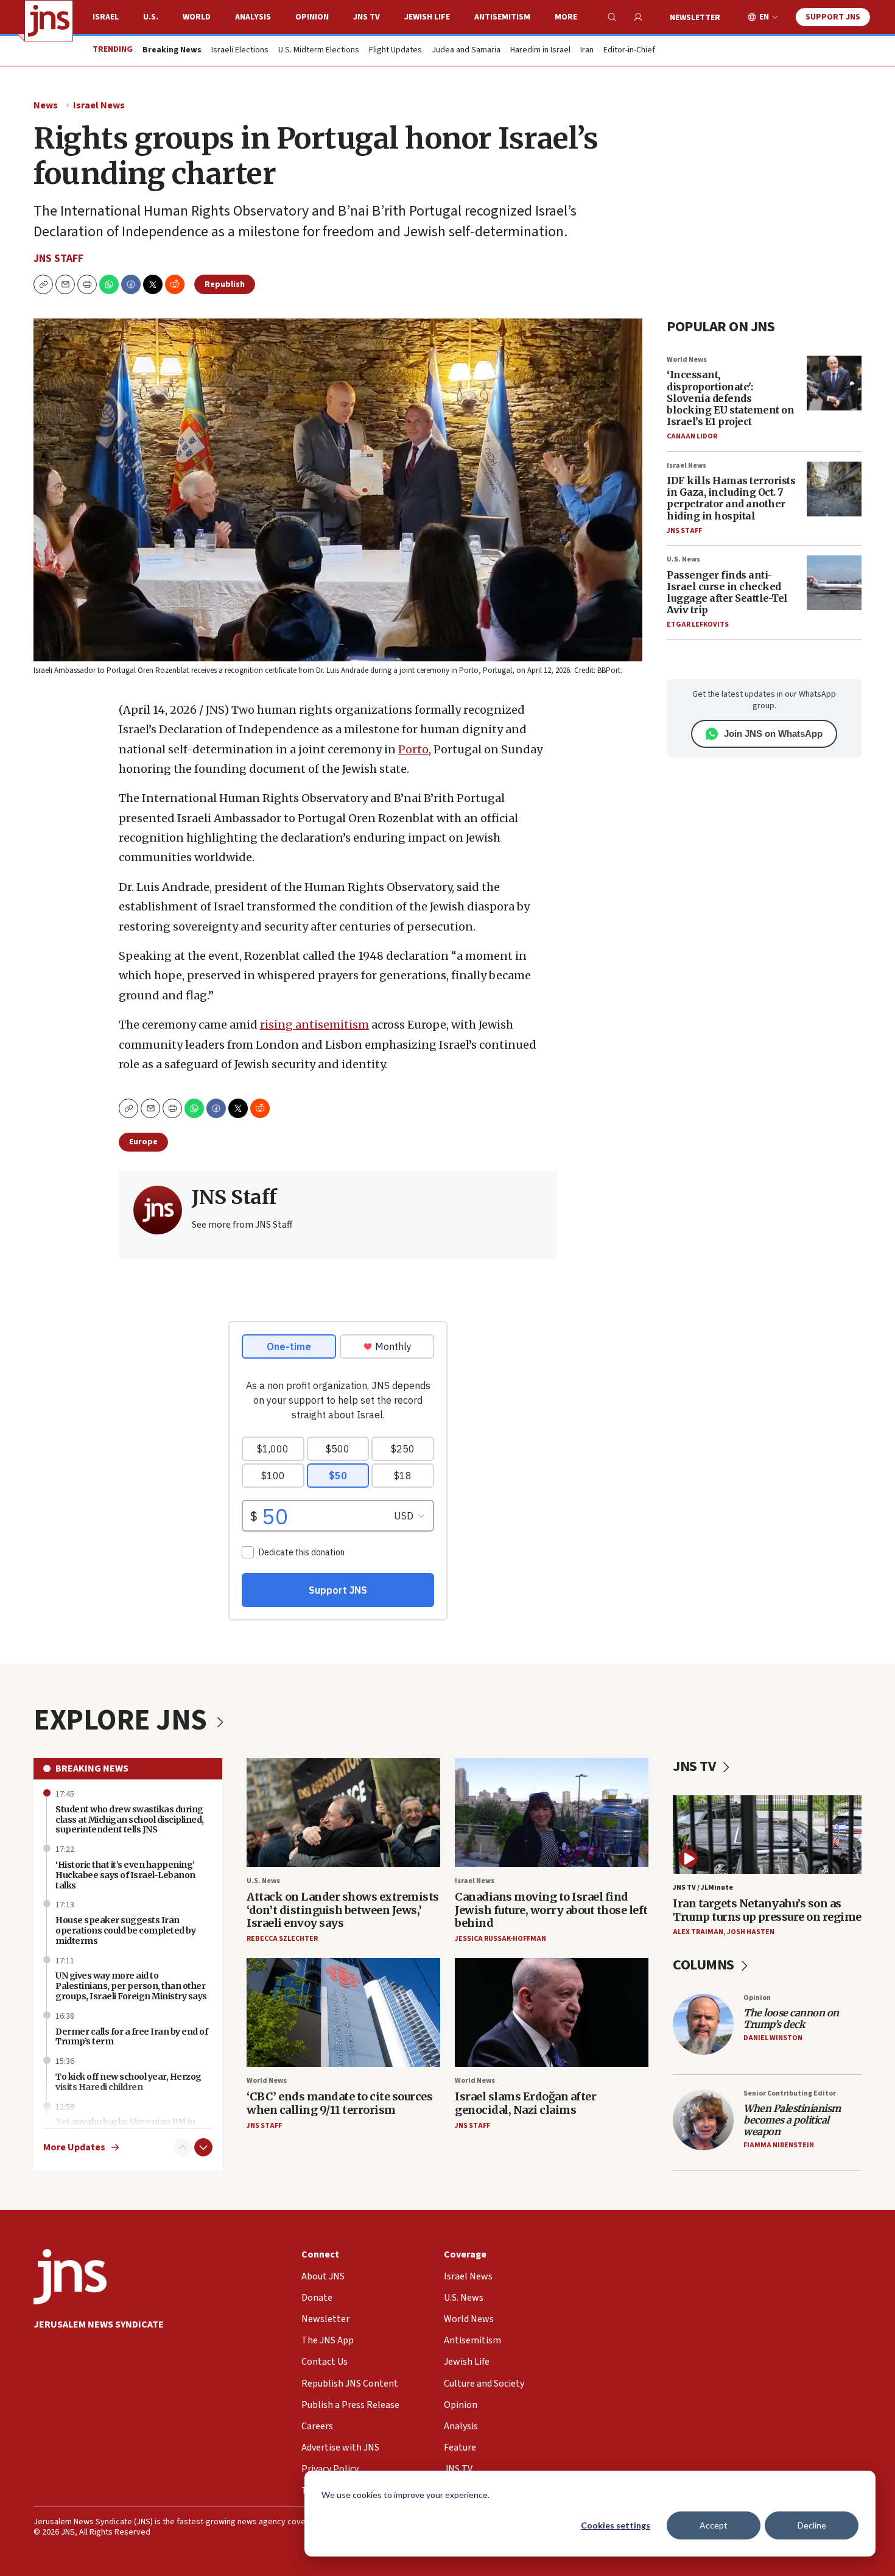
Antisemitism (502, 17)
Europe (143, 1142)
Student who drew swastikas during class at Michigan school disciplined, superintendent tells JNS (130, 1820)
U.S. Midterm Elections (319, 51)
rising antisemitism (314, 1025)
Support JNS (833, 17)
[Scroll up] (183, 2147)
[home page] (49, 21)
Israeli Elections (240, 51)
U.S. (151, 17)
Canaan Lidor (692, 436)
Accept (714, 2525)
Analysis (253, 17)
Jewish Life (427, 17)
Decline (812, 2525)
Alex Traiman (698, 1932)
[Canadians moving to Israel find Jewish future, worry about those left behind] (552, 1813)
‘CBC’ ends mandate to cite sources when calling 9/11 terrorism (339, 2103)
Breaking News (92, 1768)
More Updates (74, 2148)
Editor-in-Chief (629, 51)
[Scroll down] (203, 2147)
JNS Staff (58, 259)
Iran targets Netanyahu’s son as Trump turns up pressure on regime (767, 1910)
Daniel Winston (773, 2038)
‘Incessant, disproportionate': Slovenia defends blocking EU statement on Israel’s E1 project (730, 398)
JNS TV (367, 17)
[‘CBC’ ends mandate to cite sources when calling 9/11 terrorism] (343, 2012)
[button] (87, 284)
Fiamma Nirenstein (779, 2145)
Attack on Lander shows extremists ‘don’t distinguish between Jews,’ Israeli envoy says (343, 1910)
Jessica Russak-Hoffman (500, 1939)
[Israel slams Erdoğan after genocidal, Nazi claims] (552, 2012)
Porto (413, 749)
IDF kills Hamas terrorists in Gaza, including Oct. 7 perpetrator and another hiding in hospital (731, 498)
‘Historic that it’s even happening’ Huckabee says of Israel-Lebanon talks (125, 1875)
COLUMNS (705, 1965)
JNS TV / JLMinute (703, 1888)
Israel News (99, 105)
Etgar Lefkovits (698, 625)
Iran (587, 51)
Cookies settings (616, 2525)
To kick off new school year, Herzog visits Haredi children (128, 2082)
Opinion (312, 17)
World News (687, 360)
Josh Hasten (751, 1932)
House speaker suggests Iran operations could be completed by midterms (125, 1930)
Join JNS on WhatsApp (773, 734)
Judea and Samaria (466, 51)
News (46, 105)
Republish (225, 284)
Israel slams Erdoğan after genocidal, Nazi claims (525, 2103)
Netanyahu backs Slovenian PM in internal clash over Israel (125, 2127)
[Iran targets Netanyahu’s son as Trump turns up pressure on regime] (767, 1835)
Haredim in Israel (540, 51)
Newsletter (695, 18)
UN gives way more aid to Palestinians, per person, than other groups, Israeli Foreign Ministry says (131, 1986)
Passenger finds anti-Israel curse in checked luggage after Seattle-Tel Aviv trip (727, 593)
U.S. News (683, 559)
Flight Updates (395, 51)
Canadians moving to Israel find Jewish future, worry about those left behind (551, 1910)
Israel (106, 17)
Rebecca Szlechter (282, 1939)
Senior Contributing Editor (790, 2093)
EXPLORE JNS (123, 1720)
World (197, 17)
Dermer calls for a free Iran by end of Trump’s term (132, 2037)
